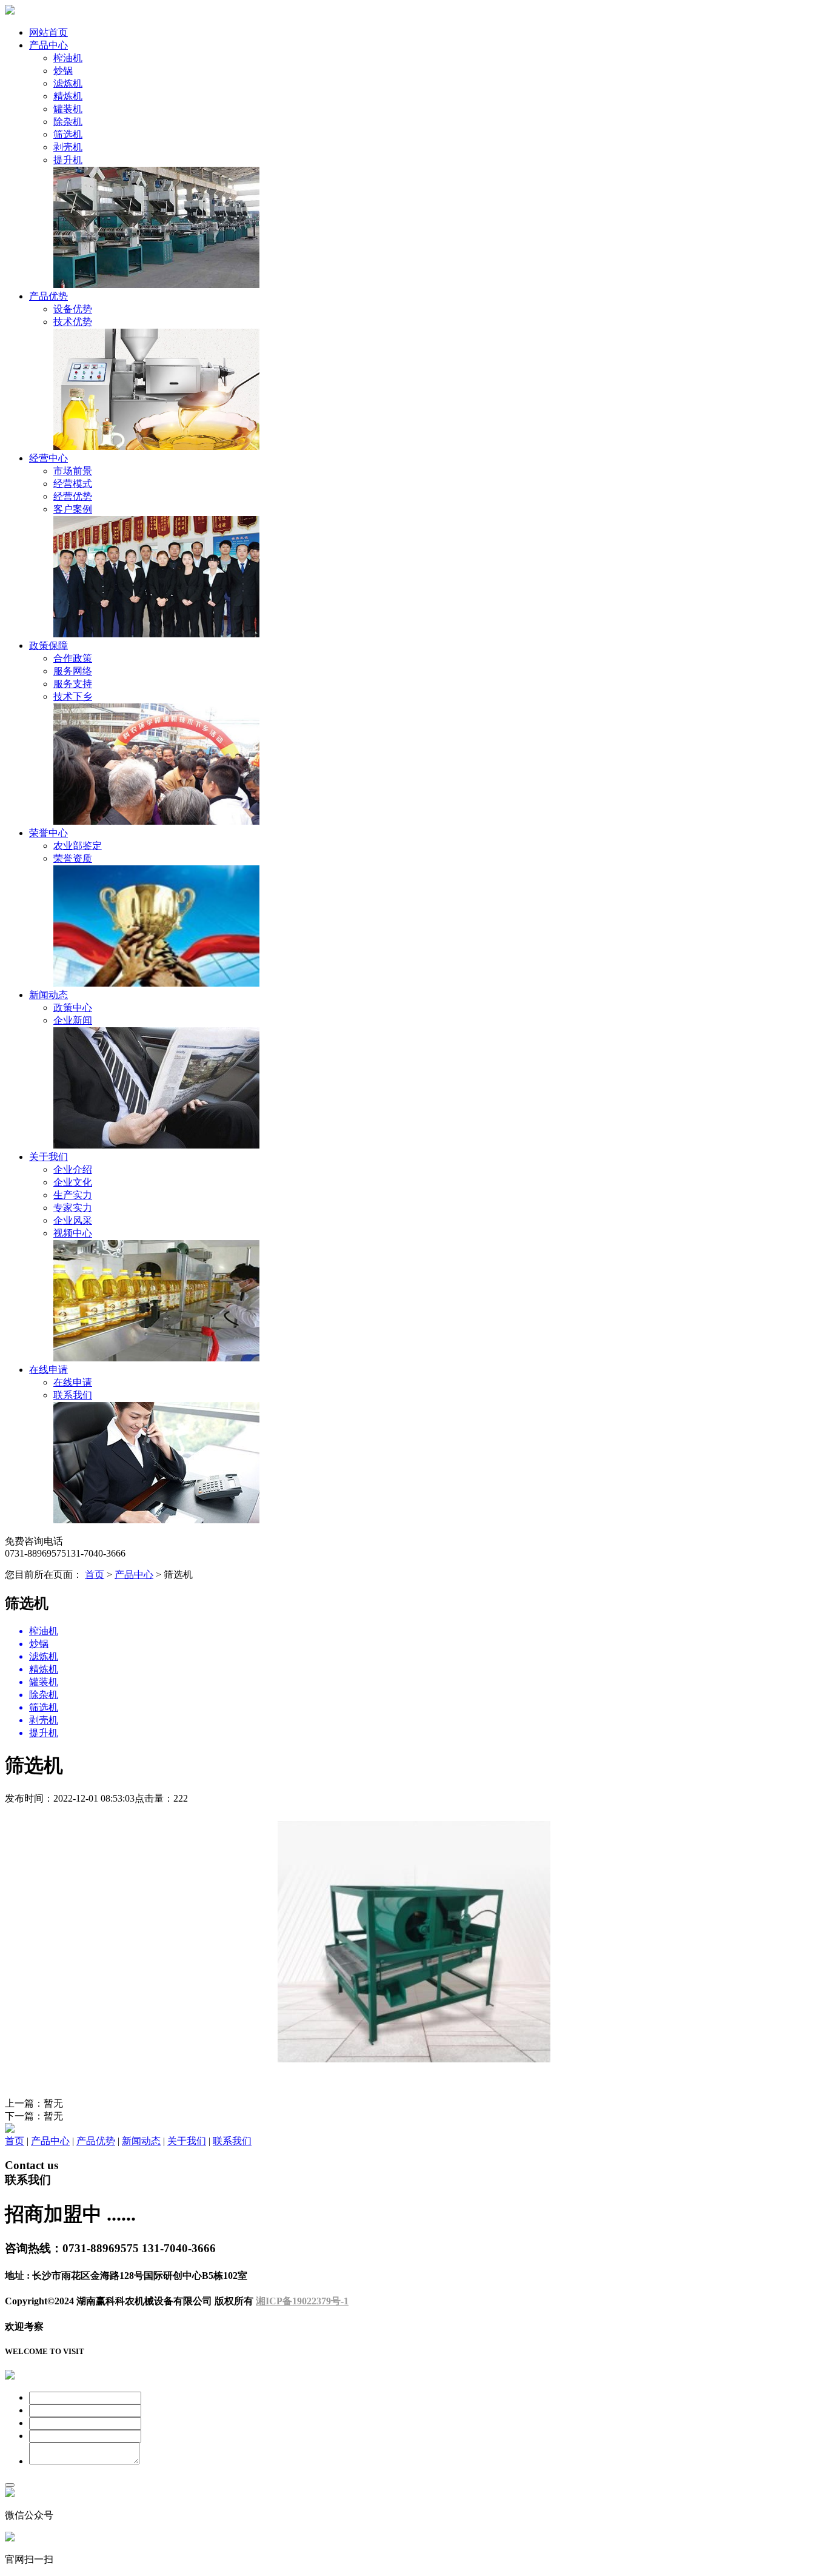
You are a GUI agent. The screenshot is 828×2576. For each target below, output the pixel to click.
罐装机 (68, 109)
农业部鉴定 (78, 846)
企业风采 (73, 1220)
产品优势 (48, 296)
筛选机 (68, 134)
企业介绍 (73, 1169)
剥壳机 (68, 147)
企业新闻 (73, 1020)
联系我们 (73, 1395)
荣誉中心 (48, 833)
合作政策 (73, 658)
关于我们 (48, 1157)
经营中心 (48, 458)
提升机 (68, 160)
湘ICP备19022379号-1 (302, 2301)
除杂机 (68, 122)
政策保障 (48, 646)
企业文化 (73, 1182)
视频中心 (73, 1233)
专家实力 (73, 1208)
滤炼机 (68, 83)
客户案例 (73, 509)
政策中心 (73, 1008)
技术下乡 (73, 696)
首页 (95, 1575)
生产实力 (73, 1195)
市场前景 (73, 471)
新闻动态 (48, 995)
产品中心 (48, 45)
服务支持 (73, 684)
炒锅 (63, 71)
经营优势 (73, 496)
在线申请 (48, 1370)
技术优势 (73, 322)
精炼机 (68, 96)
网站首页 (48, 32)
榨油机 (68, 58)
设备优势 (73, 309)
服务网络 (73, 671)
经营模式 (73, 484)
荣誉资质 (73, 858)
